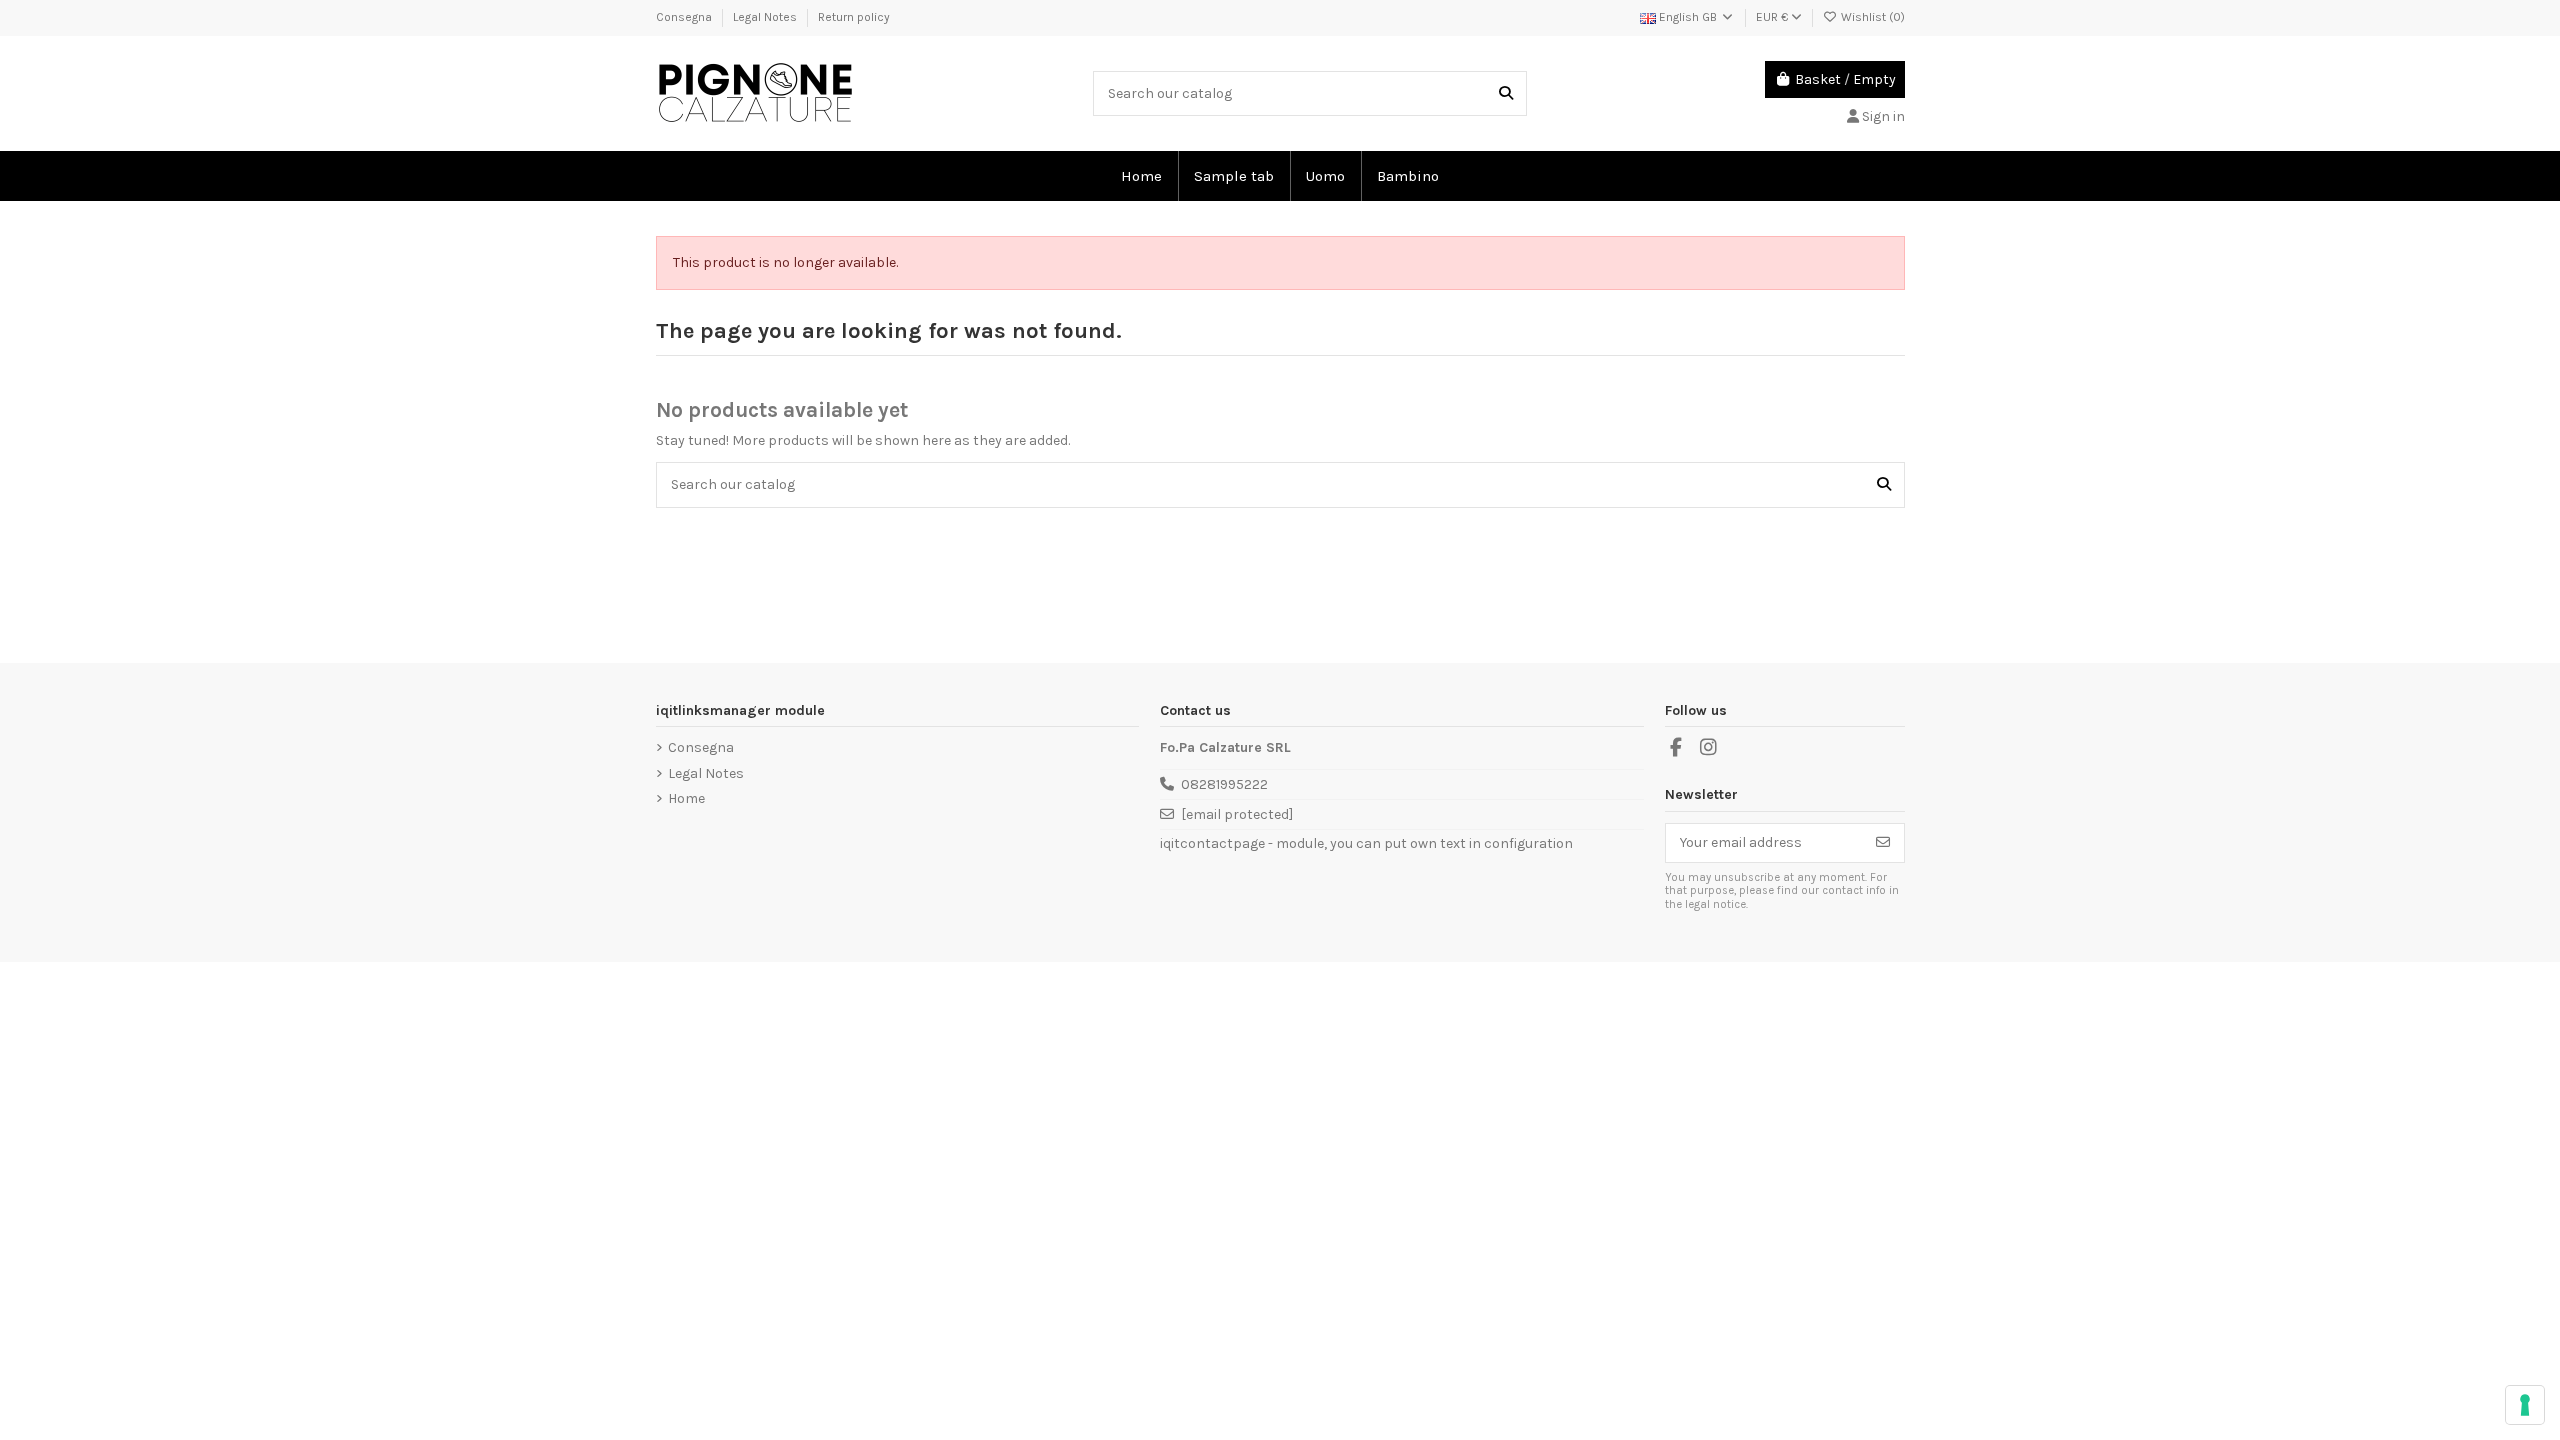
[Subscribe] (1883, 843)
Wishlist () (1871, 17)
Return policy (854, 17)
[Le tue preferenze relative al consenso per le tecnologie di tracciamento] (2525, 1405)
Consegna (685, 17)
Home (686, 798)
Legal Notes (766, 17)
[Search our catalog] (1506, 93)
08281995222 (1224, 784)
